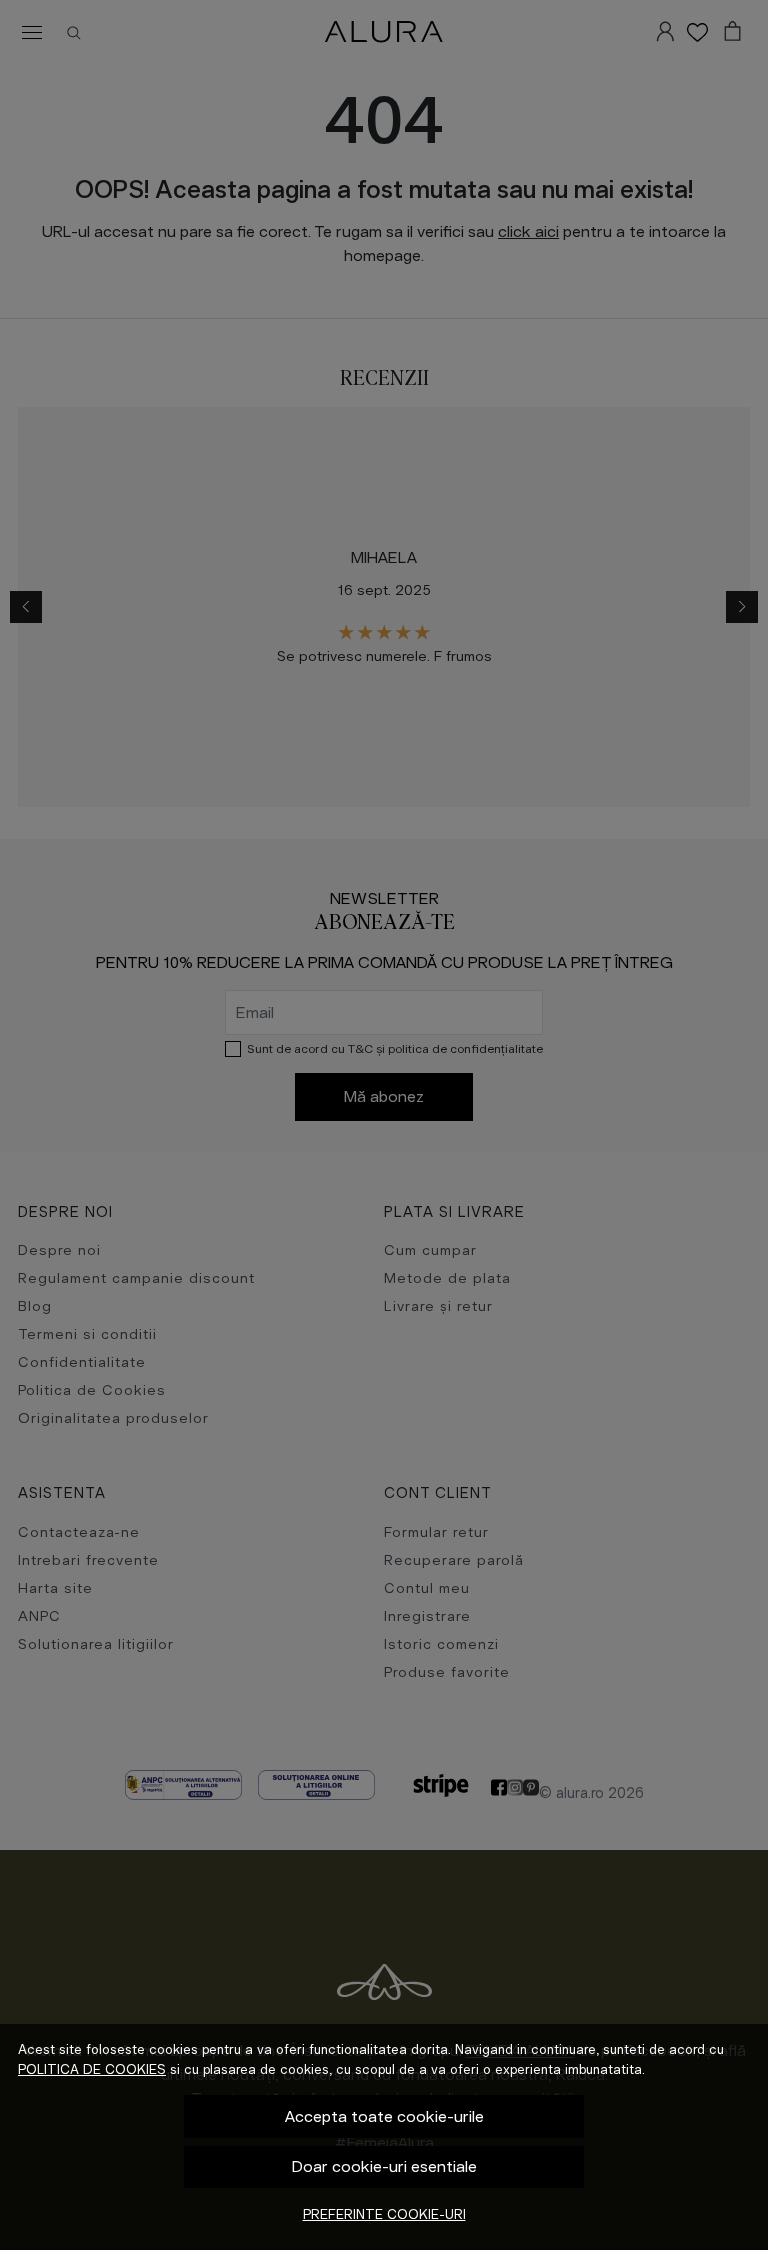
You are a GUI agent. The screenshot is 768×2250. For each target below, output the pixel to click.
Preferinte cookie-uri (384, 2214)
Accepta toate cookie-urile (384, 2116)
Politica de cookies (92, 2069)
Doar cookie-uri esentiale (384, 2166)
